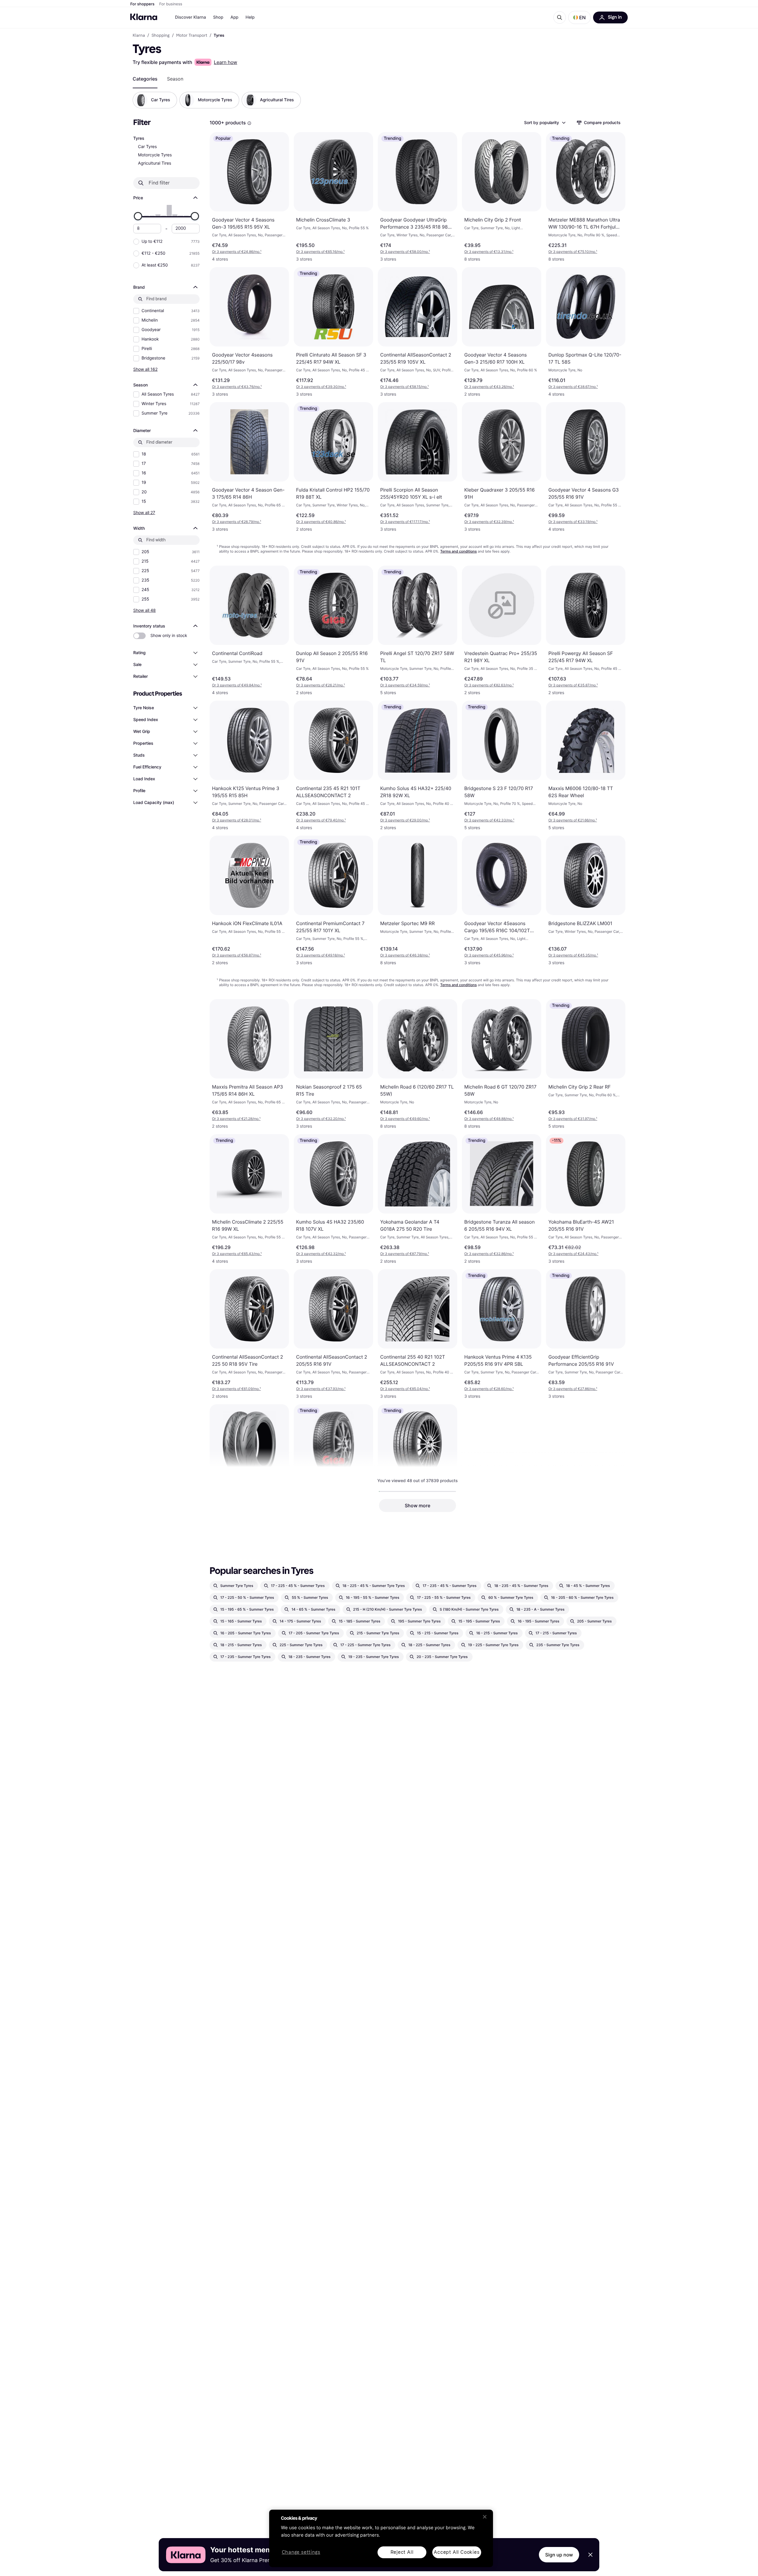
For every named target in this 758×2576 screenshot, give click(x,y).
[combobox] (545, 123)
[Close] (485, 2517)
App (234, 17)
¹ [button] (237, 252)
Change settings (301, 2552)
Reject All (402, 2552)
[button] (579, 17)
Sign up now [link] (559, 2555)
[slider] (138, 216)
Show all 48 (144, 610)
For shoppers (142, 4)
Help (250, 17)
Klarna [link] (139, 36)
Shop (218, 17)
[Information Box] (249, 123)
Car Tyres (147, 147)
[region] (381, 2538)
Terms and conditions (459, 551)
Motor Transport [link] (192, 36)
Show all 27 (144, 512)
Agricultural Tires (155, 163)
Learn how (225, 62)
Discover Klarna (191, 17)
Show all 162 (145, 369)
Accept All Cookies (457, 2552)
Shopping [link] (161, 36)
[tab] (145, 79)
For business (171, 4)
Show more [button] (417, 1506)
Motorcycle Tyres (155, 155)
